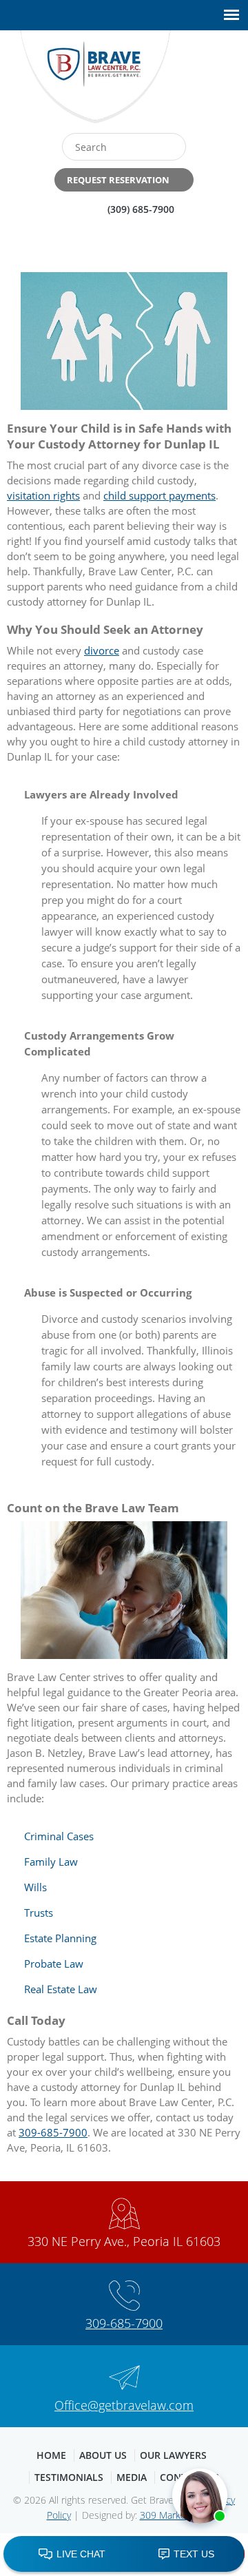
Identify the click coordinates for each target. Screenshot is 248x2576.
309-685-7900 (53, 2132)
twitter (215, 82)
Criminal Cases (59, 1836)
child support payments (159, 495)
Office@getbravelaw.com (124, 2405)
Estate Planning (60, 1938)
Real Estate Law (61, 1989)
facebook (186, 82)
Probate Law (54, 1964)
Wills (35, 1887)
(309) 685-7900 (141, 209)
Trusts (39, 1913)
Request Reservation (118, 180)
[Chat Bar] (124, 2555)
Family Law (51, 1862)
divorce (102, 650)
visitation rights (43, 495)
